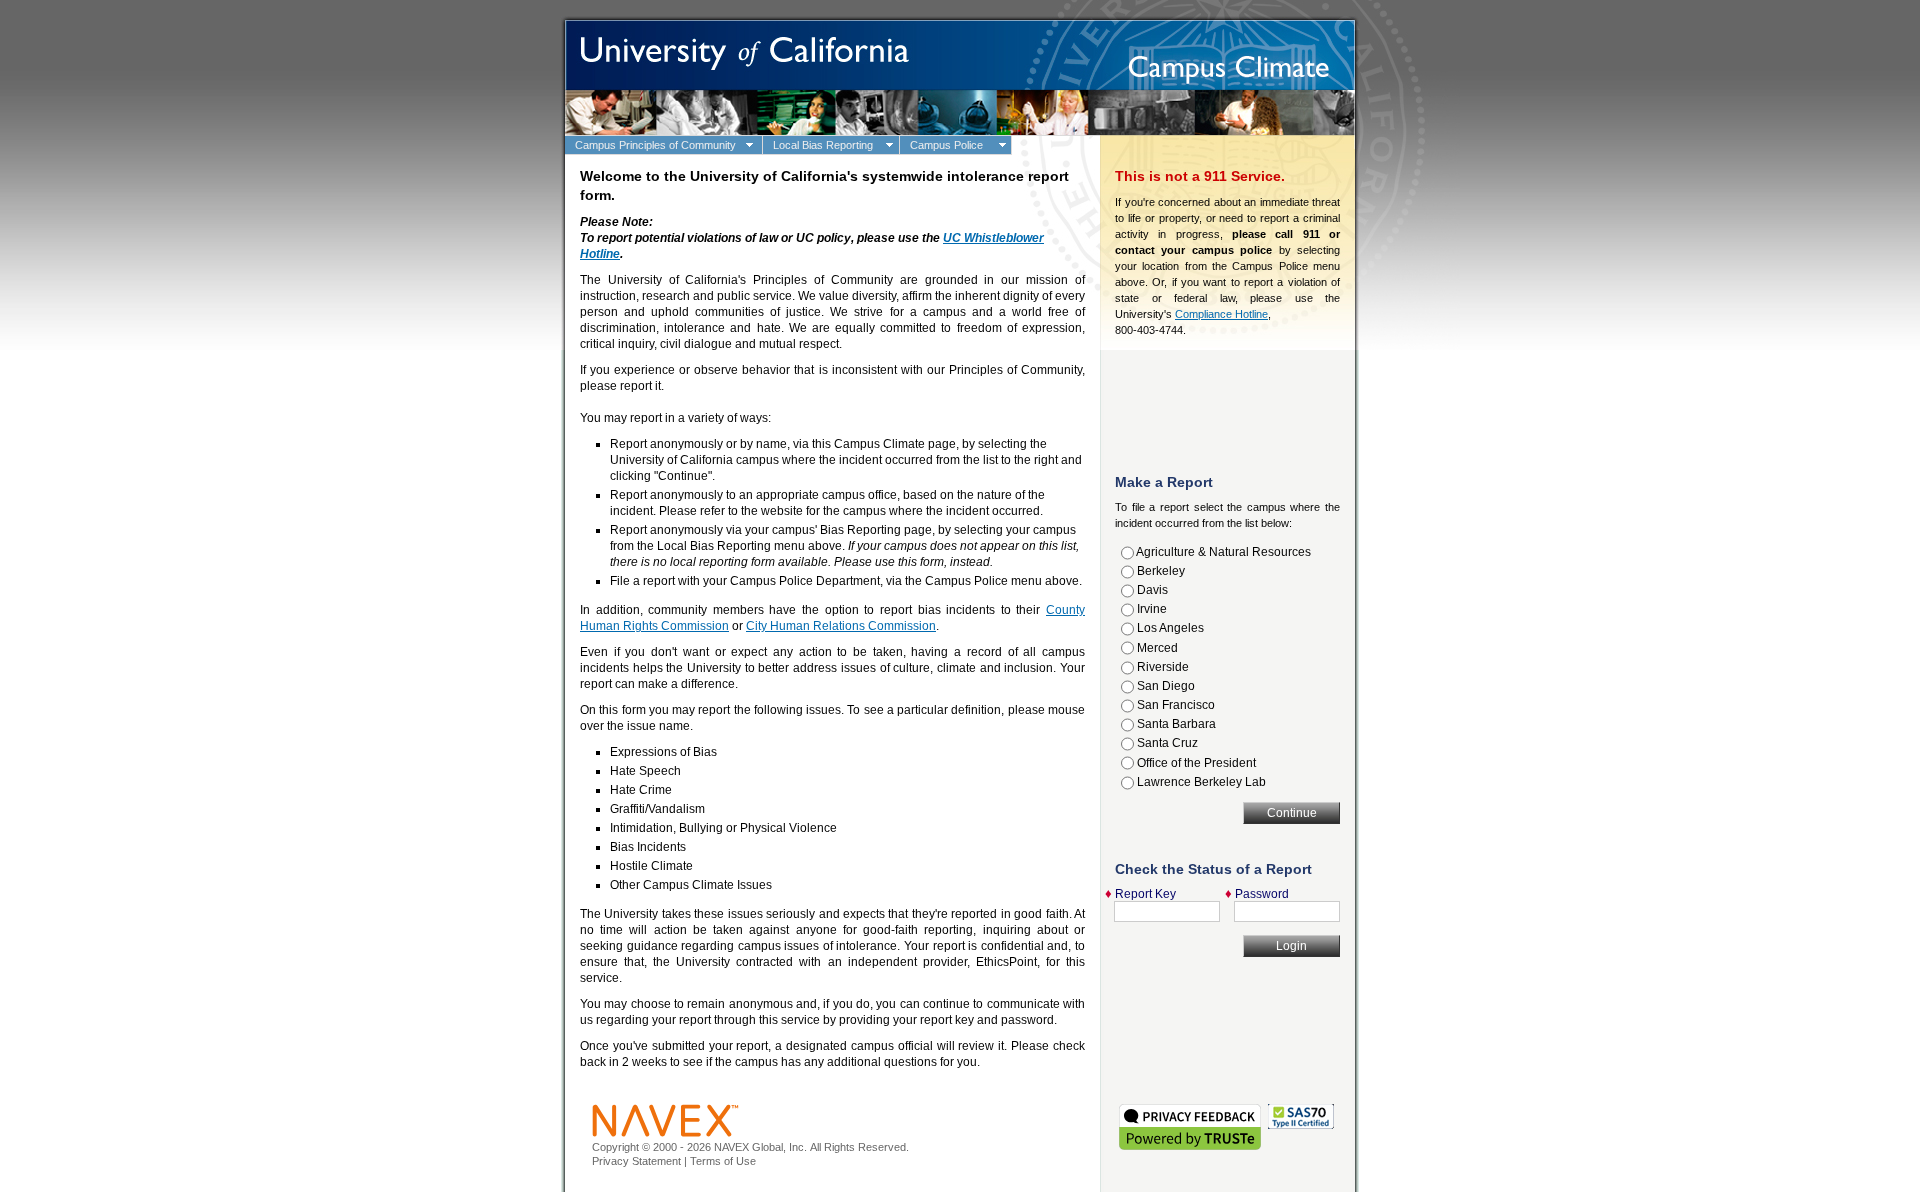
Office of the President (1195, 763)
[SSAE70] (1301, 1120)
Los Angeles (1169, 628)
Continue (1292, 813)
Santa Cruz (1166, 743)
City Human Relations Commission (841, 626)
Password (1262, 894)
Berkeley (1159, 571)
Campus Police (946, 145)
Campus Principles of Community (655, 145)
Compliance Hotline (1221, 314)
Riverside (1161, 667)
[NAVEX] (665, 1120)
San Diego (1164, 686)
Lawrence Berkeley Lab (1200, 782)
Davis (1151, 590)
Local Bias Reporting (823, 145)
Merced (1156, 648)
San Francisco (1174, 705)
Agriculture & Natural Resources (1222, 552)
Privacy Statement (636, 1161)
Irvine (1150, 609)
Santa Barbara (1175, 724)
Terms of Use (723, 1161)
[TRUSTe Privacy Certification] (1191, 1120)
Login (1291, 946)
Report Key (1145, 894)
